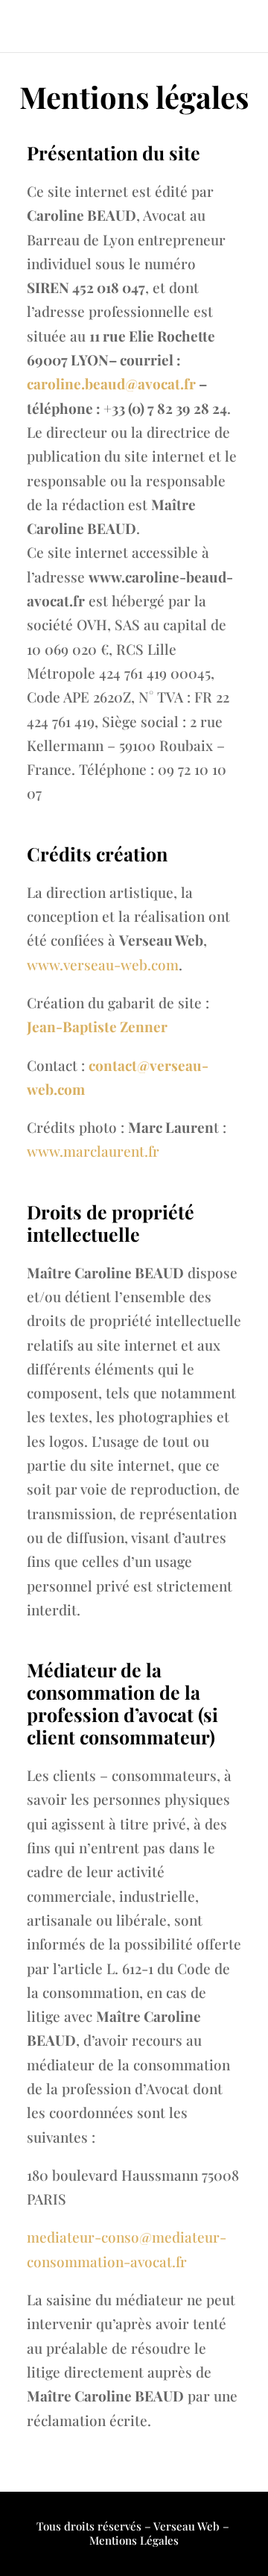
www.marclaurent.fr (93, 1151)
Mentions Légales (134, 2540)
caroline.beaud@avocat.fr (111, 383)
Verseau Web (186, 2526)
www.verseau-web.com (103, 964)
